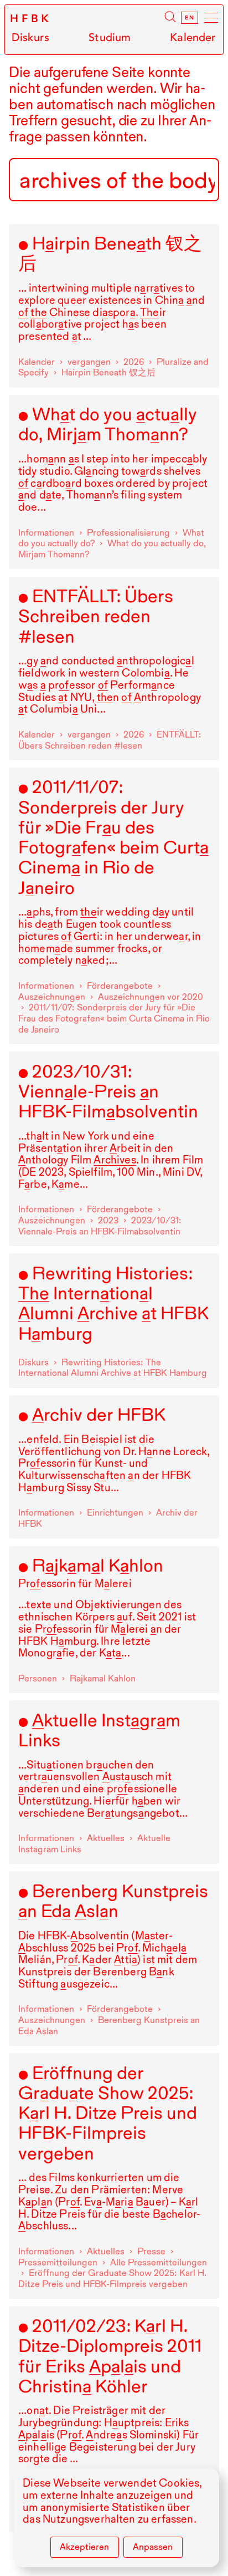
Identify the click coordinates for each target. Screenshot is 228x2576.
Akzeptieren (84, 2547)
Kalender (193, 37)
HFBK (31, 19)
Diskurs (30, 37)
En (190, 18)
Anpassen (153, 2547)
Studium (110, 37)
